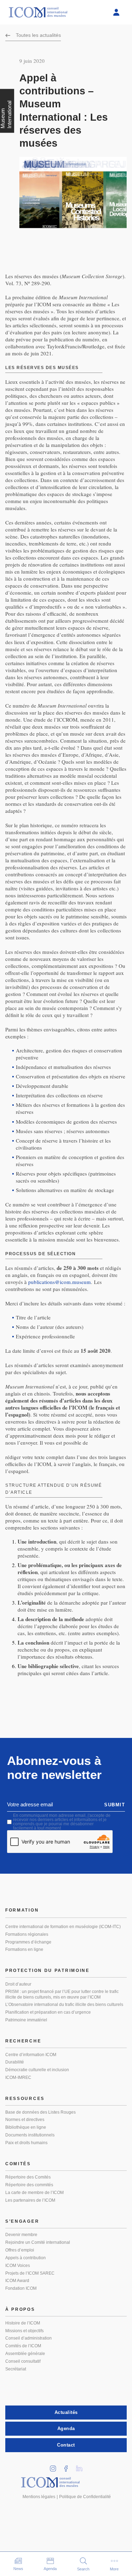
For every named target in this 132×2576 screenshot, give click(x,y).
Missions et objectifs (24, 2331)
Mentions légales (39, 2497)
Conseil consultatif (23, 2361)
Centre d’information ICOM (31, 2055)
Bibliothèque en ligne (26, 2127)
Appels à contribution (26, 2258)
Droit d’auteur (18, 1984)
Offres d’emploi (20, 2250)
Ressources (25, 2099)
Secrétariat (16, 2369)
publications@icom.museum (59, 1282)
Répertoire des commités (29, 2185)
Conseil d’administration (29, 2338)
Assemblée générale (25, 2354)
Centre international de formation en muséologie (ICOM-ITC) (63, 1927)
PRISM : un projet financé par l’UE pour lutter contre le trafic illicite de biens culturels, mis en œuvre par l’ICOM (62, 1994)
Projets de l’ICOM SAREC (30, 2273)
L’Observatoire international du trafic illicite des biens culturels (64, 2005)
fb (68, 2466)
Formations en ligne (24, 1949)
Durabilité (15, 2062)
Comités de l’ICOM (23, 2346)
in (55, 2466)
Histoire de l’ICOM (23, 2323)
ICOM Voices (18, 2266)
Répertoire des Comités (28, 2177)
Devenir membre (21, 2235)
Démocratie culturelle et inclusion (37, 2070)
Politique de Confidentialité (85, 2497)
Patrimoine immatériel (26, 2020)
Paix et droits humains (26, 2143)
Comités (18, 2164)
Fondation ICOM (21, 2288)
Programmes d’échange (28, 1942)
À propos (20, 2309)
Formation (22, 1910)
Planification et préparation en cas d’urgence (48, 2012)
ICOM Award (17, 2281)
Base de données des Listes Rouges (40, 2112)
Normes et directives (25, 2120)
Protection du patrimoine (48, 1971)
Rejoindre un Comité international (38, 2242)
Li (81, 2466)
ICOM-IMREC (18, 2077)
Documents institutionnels (30, 2135)
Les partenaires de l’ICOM (30, 2200)
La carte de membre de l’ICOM (34, 2193)
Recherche (23, 2041)
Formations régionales (27, 1934)
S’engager (22, 2221)
